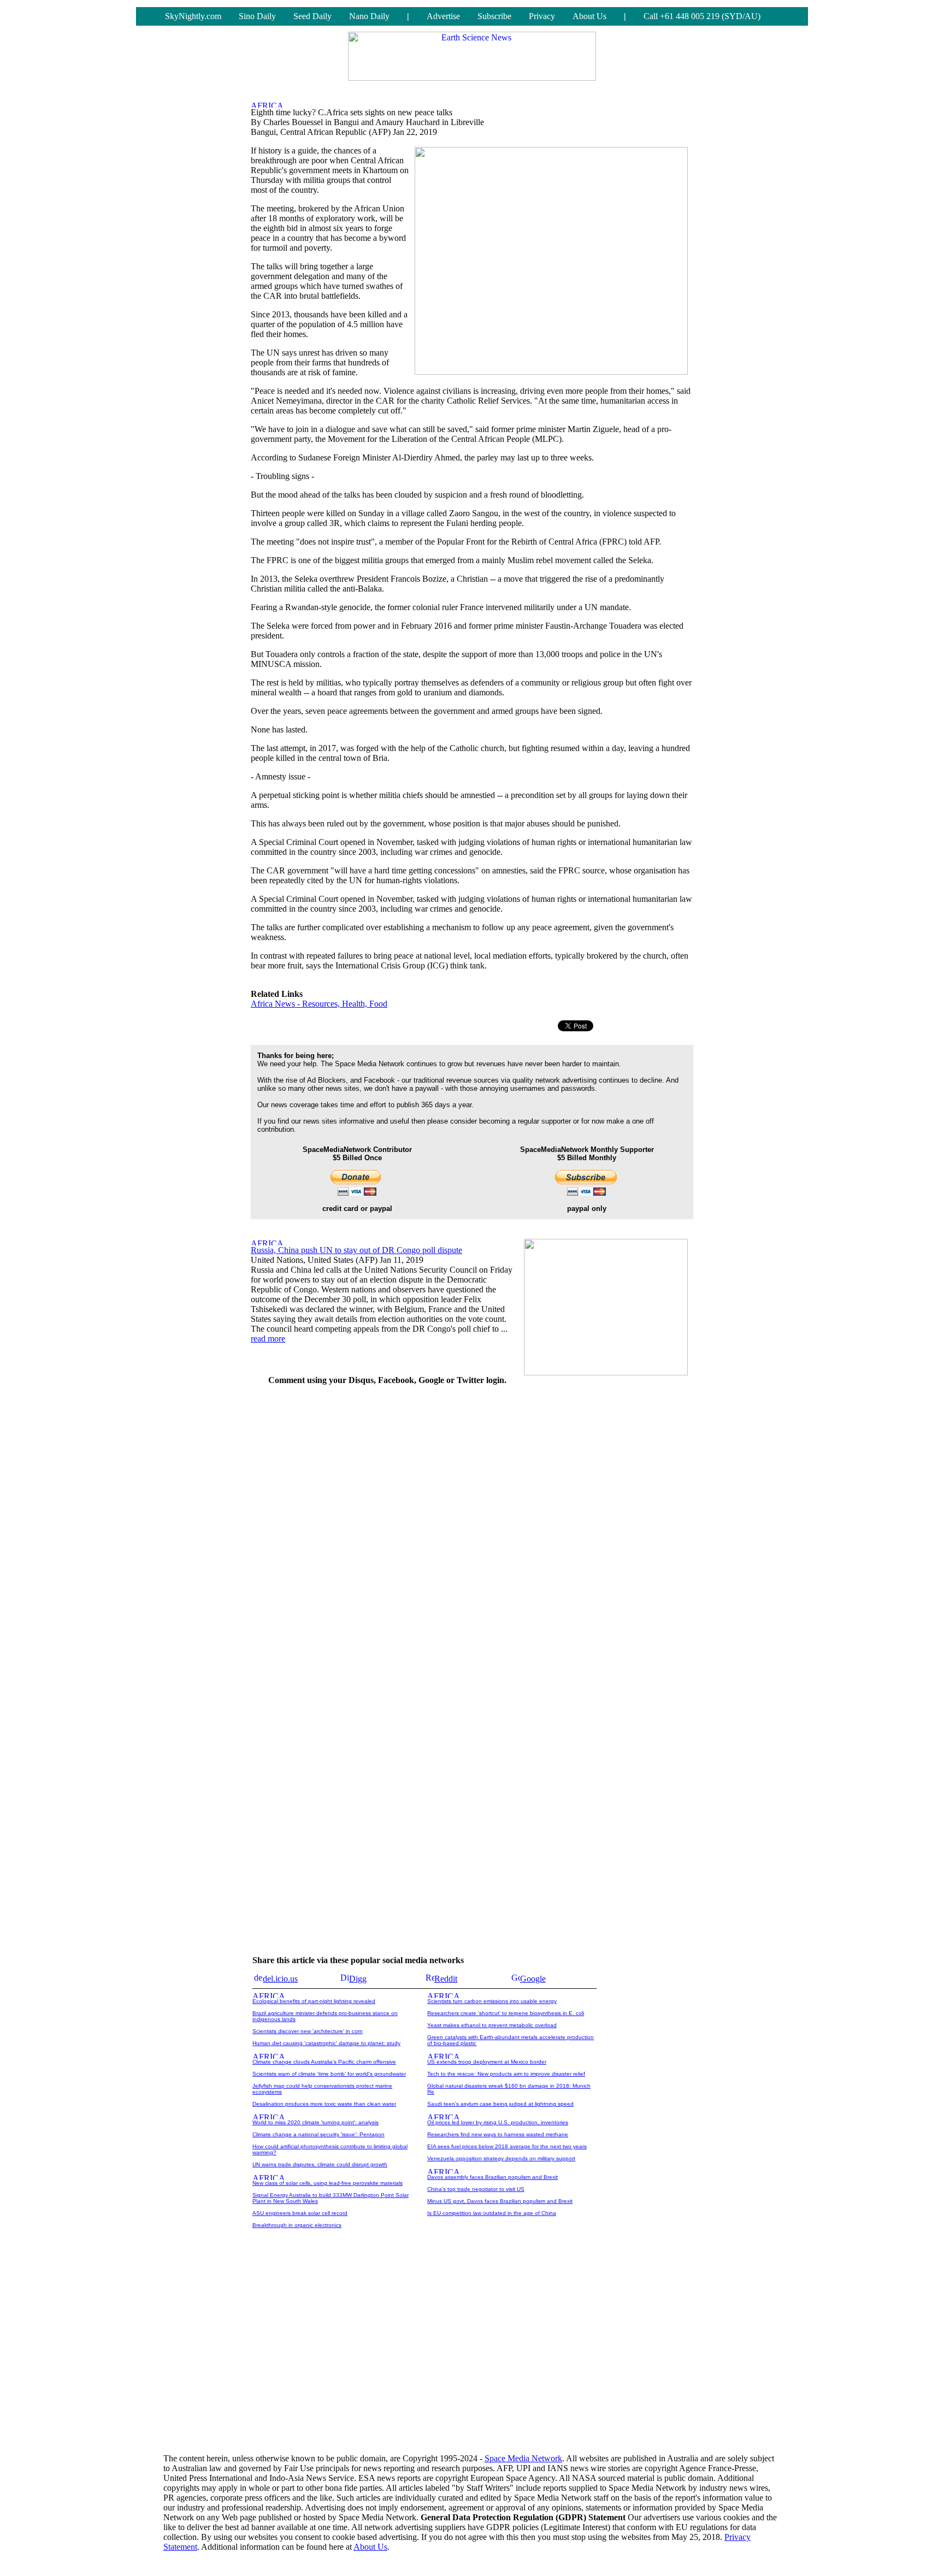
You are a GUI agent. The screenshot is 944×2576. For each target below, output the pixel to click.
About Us (589, 16)
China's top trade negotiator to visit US (476, 2189)
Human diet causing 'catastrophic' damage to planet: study (326, 2043)
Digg (358, 1979)
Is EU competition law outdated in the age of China (492, 2213)
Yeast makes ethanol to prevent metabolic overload (492, 2025)
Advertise (443, 16)
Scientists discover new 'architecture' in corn (308, 2031)
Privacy (542, 16)
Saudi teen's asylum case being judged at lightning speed (500, 2104)
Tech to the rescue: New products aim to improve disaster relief (506, 2074)
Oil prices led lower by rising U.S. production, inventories (498, 2122)
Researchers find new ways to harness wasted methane (498, 2134)
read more (268, 1339)
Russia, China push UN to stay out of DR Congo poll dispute (356, 1250)
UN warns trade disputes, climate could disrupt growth (320, 2164)
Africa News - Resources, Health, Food (319, 1004)
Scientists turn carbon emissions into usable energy (492, 2001)
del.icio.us (280, 1979)
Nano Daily (369, 16)
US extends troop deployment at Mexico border (487, 2062)
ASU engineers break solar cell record (300, 2213)
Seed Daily (312, 16)
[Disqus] (387, 1532)
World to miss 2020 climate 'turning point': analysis (315, 2122)
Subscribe (494, 16)
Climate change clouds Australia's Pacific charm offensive (324, 2062)
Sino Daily (257, 16)
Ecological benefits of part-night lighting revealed (314, 2001)
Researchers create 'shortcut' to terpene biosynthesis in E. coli (506, 2013)
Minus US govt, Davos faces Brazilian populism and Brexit (500, 2201)
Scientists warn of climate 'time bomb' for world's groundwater (329, 2074)
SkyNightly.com (193, 16)
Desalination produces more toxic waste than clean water (324, 2104)
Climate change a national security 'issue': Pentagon (318, 2134)
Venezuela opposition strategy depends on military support (501, 2158)
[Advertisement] (611, 1559)
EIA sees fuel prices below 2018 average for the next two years (507, 2146)
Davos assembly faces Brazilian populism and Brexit (492, 2177)
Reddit (446, 1979)
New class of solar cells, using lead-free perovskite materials (328, 2183)
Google (533, 1979)
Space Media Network (523, 2458)
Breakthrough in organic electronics (297, 2225)
